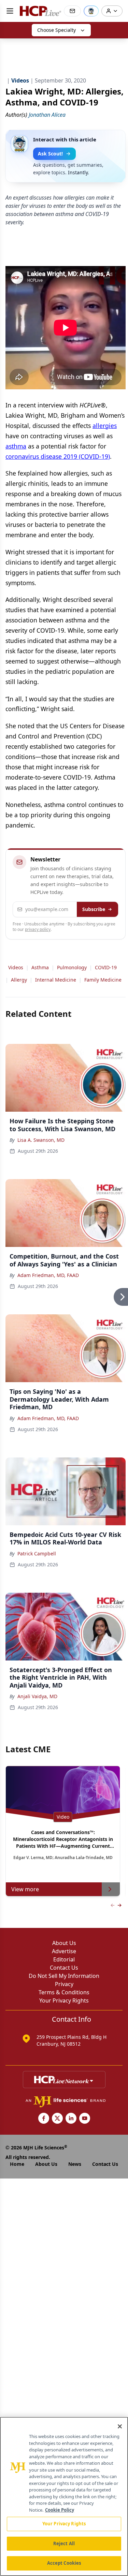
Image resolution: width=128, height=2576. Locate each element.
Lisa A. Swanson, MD (41, 1140)
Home (17, 2164)
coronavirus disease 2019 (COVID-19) (58, 456)
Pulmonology (72, 967)
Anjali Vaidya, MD (37, 1696)
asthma (16, 446)
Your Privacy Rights (64, 2000)
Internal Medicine (56, 980)
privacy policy (38, 929)
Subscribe (94, 909)
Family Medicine (103, 980)
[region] (64, 2496)
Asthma (40, 967)
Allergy (19, 980)
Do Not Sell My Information (64, 1976)
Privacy (64, 1984)
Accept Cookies (64, 2563)
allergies (105, 426)
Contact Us (64, 1968)
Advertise (64, 1951)
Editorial (64, 1959)
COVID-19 (106, 967)
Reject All (64, 2543)
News (75, 2164)
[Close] (120, 2426)
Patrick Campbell (37, 1554)
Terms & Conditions (64, 1992)
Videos (16, 967)
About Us (64, 1943)
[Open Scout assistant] (91, 11)
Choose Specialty (56, 30)
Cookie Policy (60, 2510)
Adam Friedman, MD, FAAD (48, 1275)
